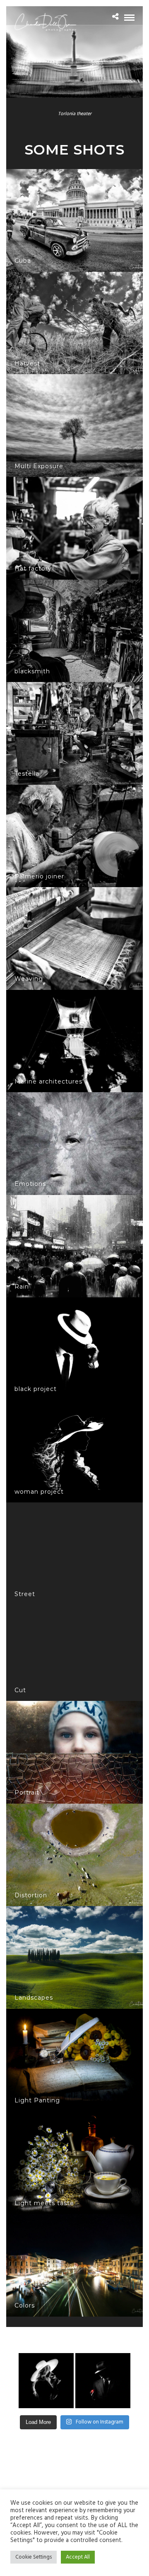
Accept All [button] (78, 2557)
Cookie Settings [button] (34, 2557)
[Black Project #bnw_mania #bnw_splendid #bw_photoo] (103, 2381)
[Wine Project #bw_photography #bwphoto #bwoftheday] (46, 2381)
